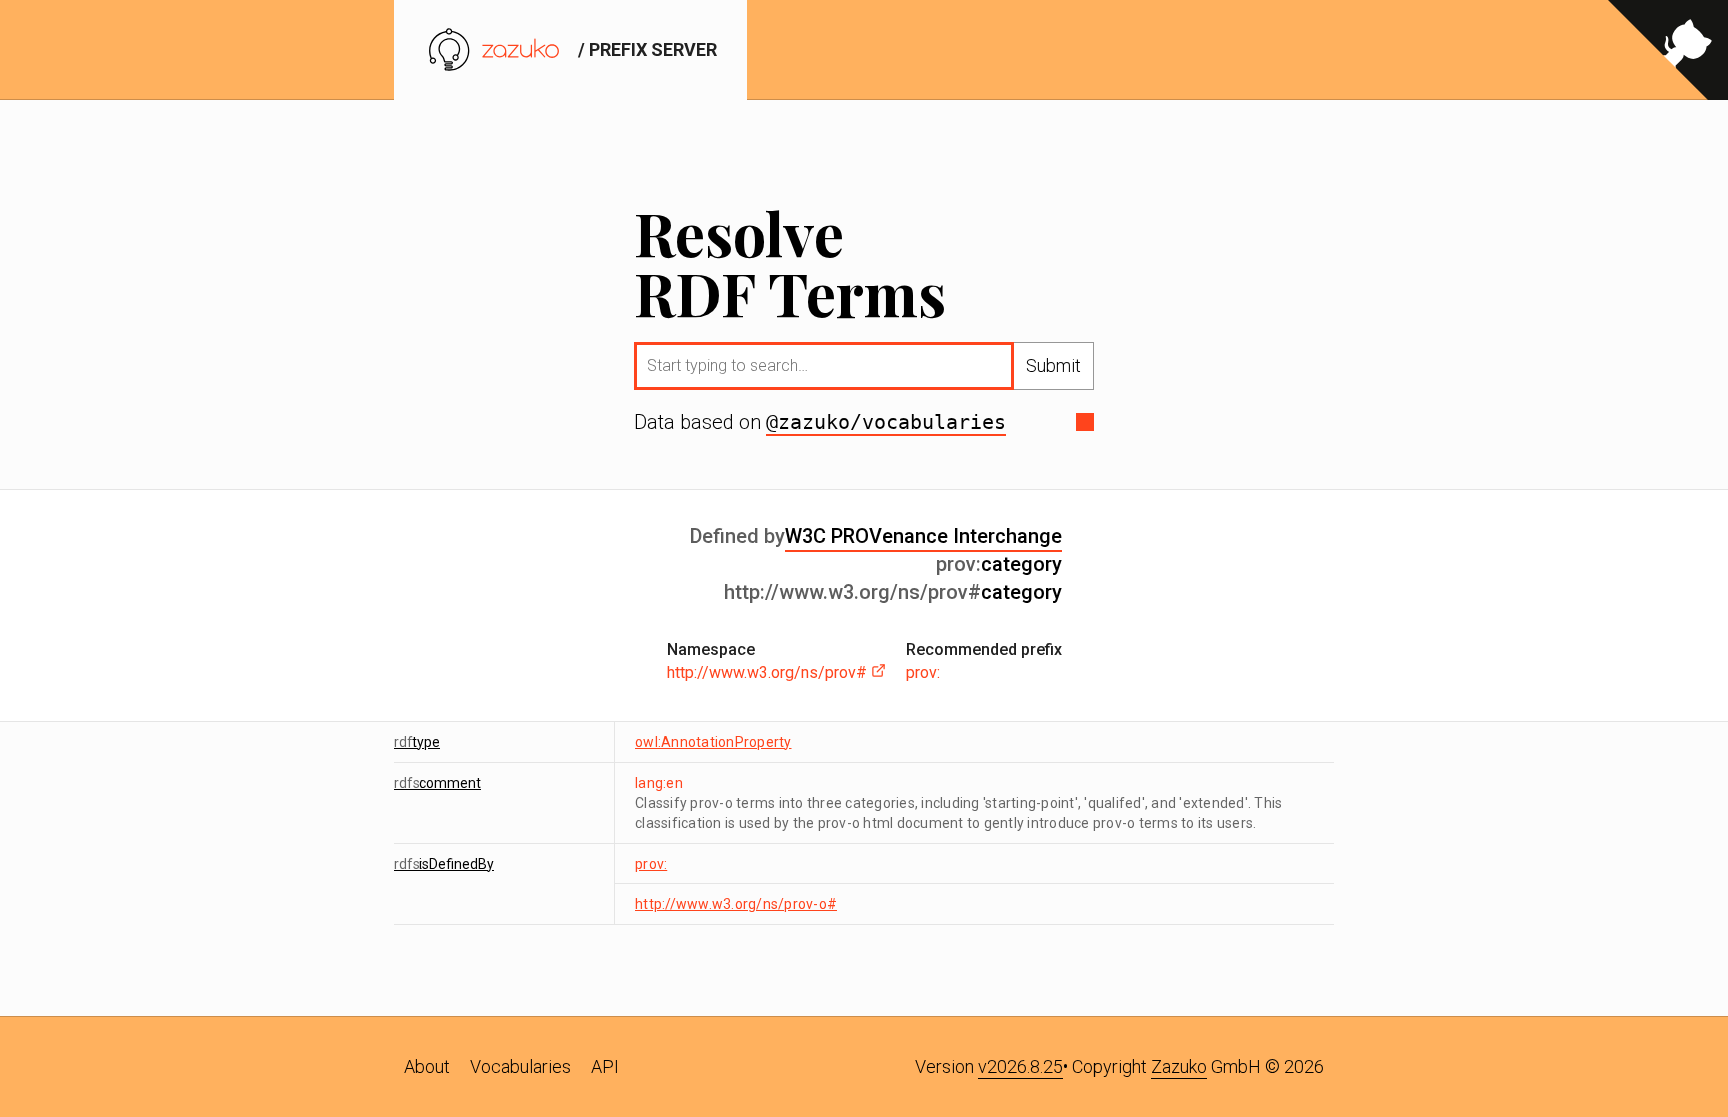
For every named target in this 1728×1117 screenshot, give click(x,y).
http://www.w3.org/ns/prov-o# (736, 904)
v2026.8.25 (1020, 1066)
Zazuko (1179, 1066)
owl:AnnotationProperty (713, 742)
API (605, 1066)
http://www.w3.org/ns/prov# (769, 672)
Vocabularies (520, 1066)
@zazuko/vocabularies (886, 422)
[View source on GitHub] (1668, 50)
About (427, 1066)
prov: (651, 864)
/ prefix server (645, 49)
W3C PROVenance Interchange (923, 536)
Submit (1053, 365)
